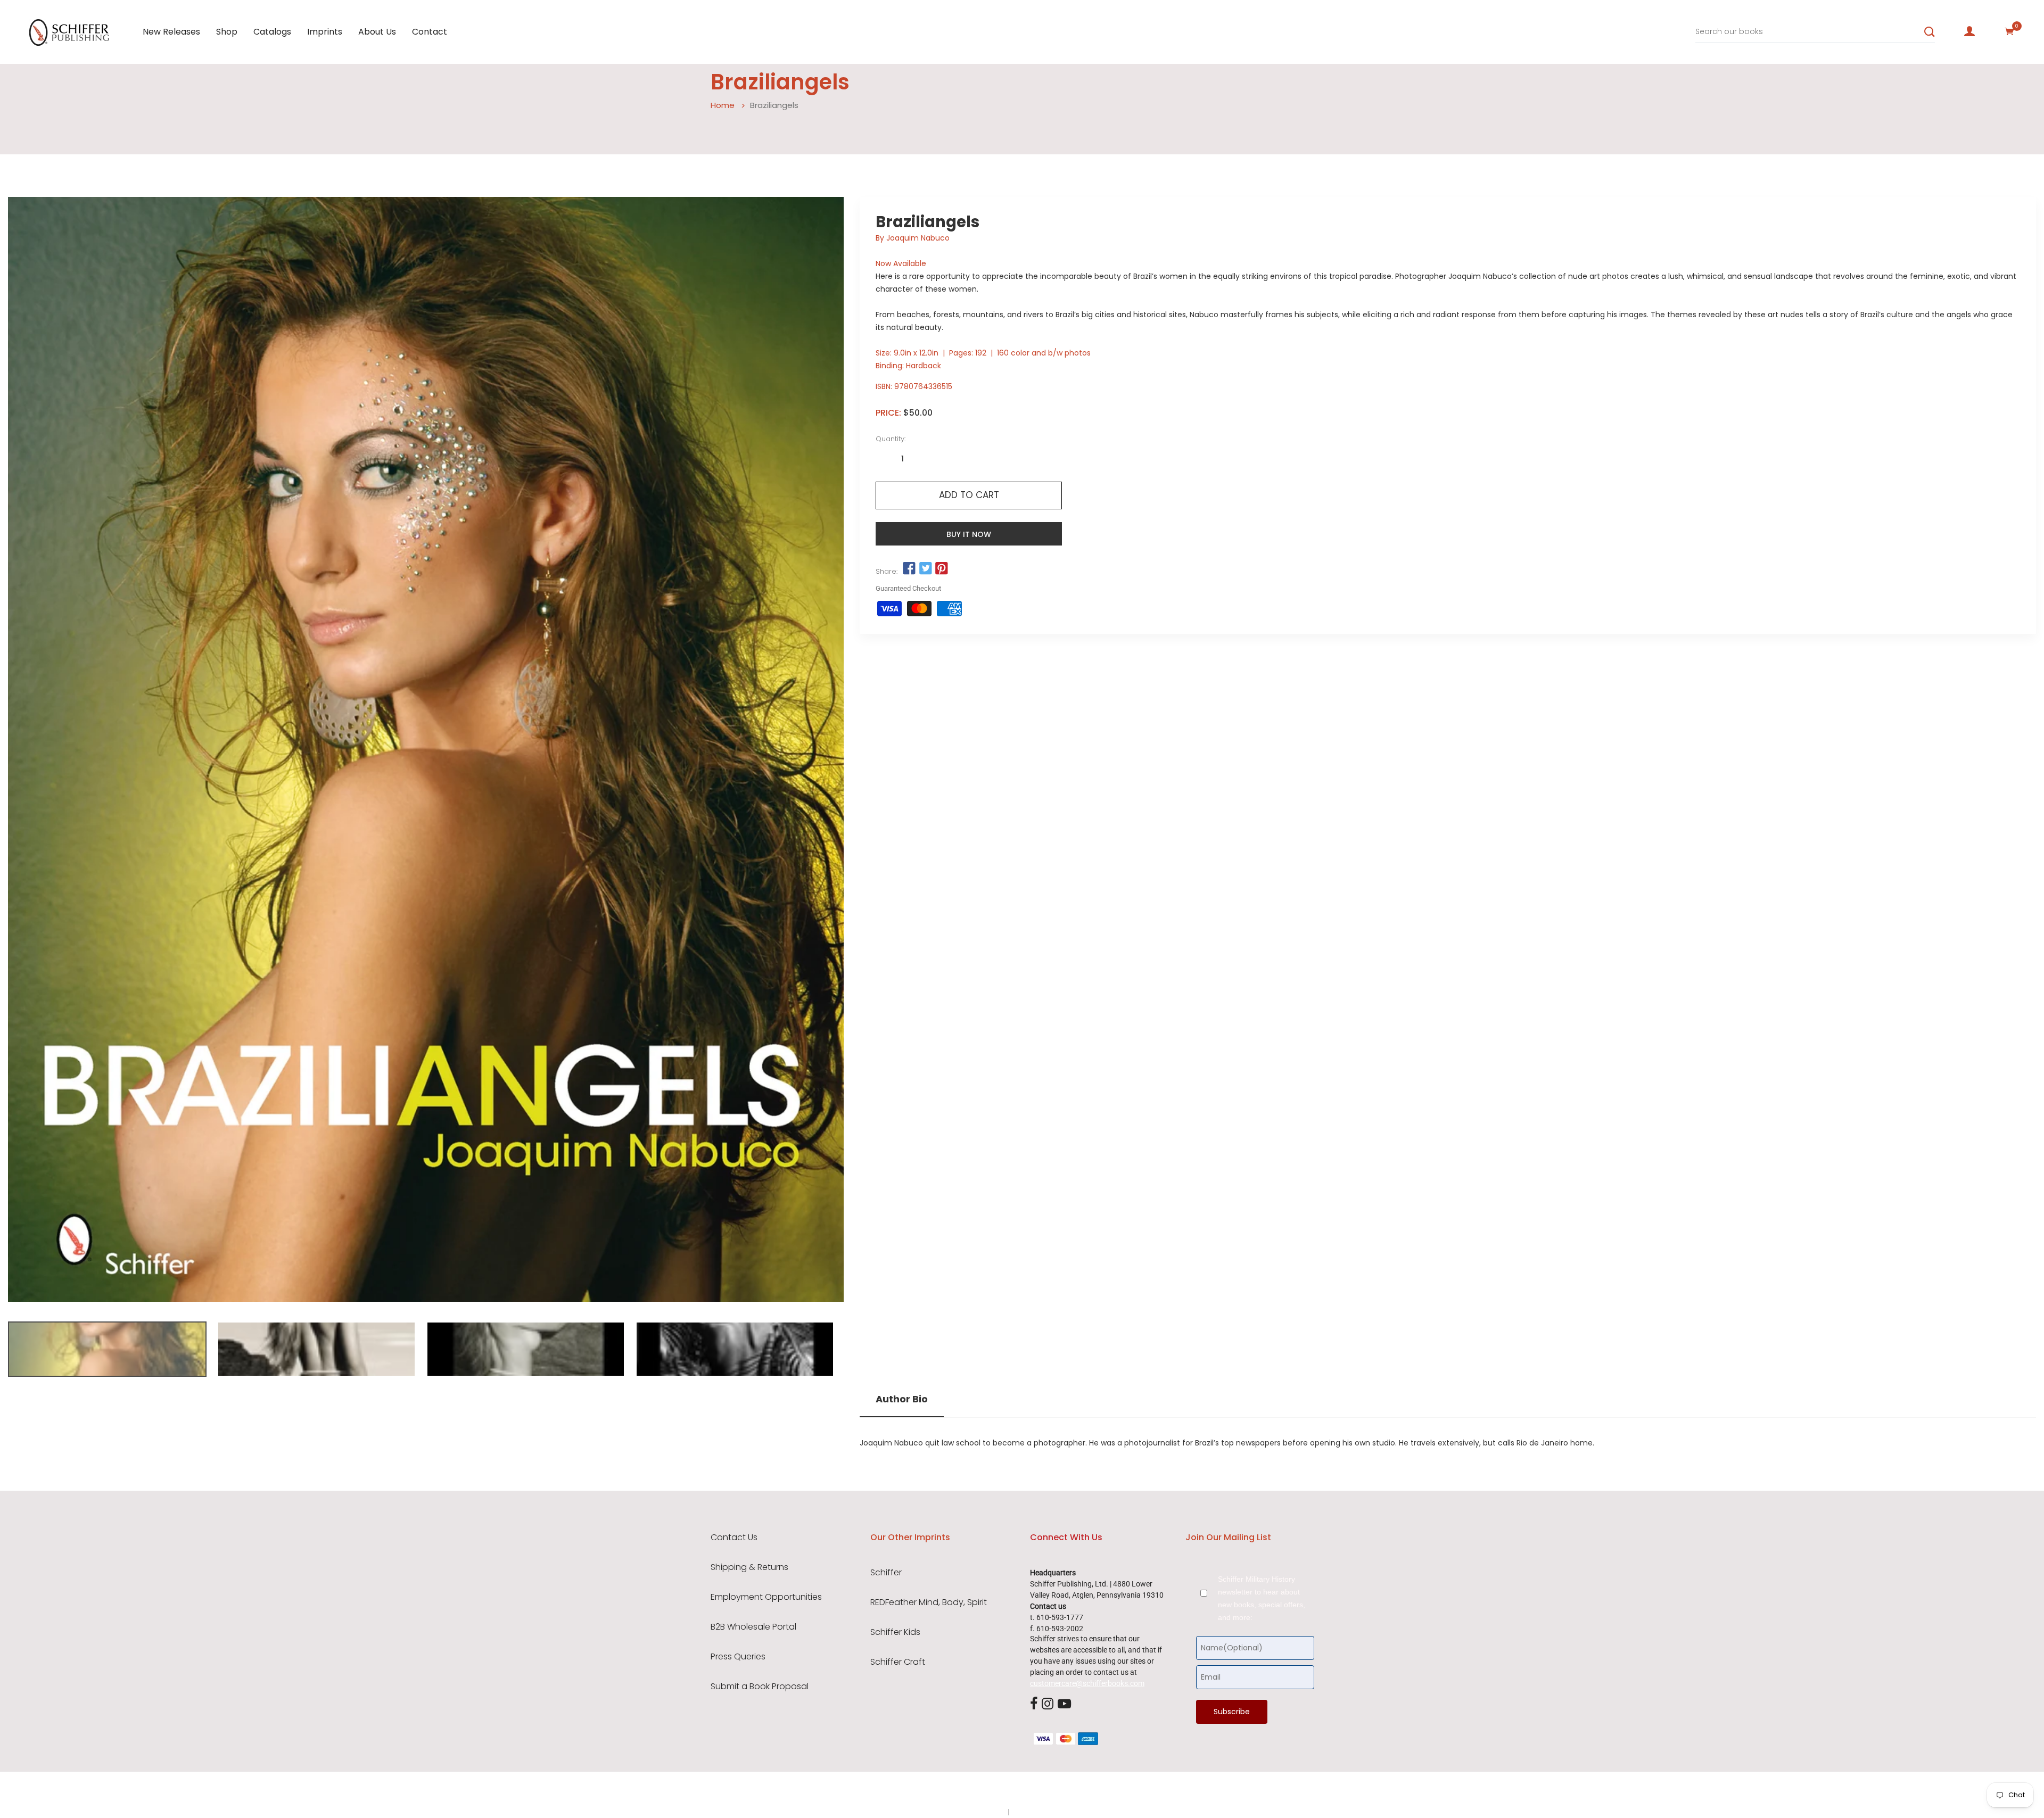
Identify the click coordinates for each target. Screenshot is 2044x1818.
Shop (227, 32)
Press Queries (738, 1657)
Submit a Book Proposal (760, 1687)
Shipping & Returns (749, 1567)
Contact (430, 32)
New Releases (171, 32)
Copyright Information (1048, 1812)
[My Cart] (2009, 31)
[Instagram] (1048, 1704)
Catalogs (272, 32)
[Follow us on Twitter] (925, 569)
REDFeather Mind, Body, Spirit (929, 1602)
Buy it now (969, 534)
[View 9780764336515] (107, 1349)
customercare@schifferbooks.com (1087, 1683)
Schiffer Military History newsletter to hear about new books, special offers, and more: (1262, 1598)
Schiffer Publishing (1050, 1791)
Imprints (325, 32)
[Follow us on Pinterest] (942, 569)
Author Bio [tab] (902, 1399)
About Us (377, 32)
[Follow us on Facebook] (909, 569)
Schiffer (886, 1573)
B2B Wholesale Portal (753, 1627)
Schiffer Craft (898, 1662)
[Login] (1969, 31)
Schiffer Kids (895, 1632)
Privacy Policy (983, 1812)
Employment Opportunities (766, 1597)
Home (723, 105)
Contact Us (734, 1538)
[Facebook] (1034, 1704)
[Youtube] (1064, 1704)
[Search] (1930, 32)
